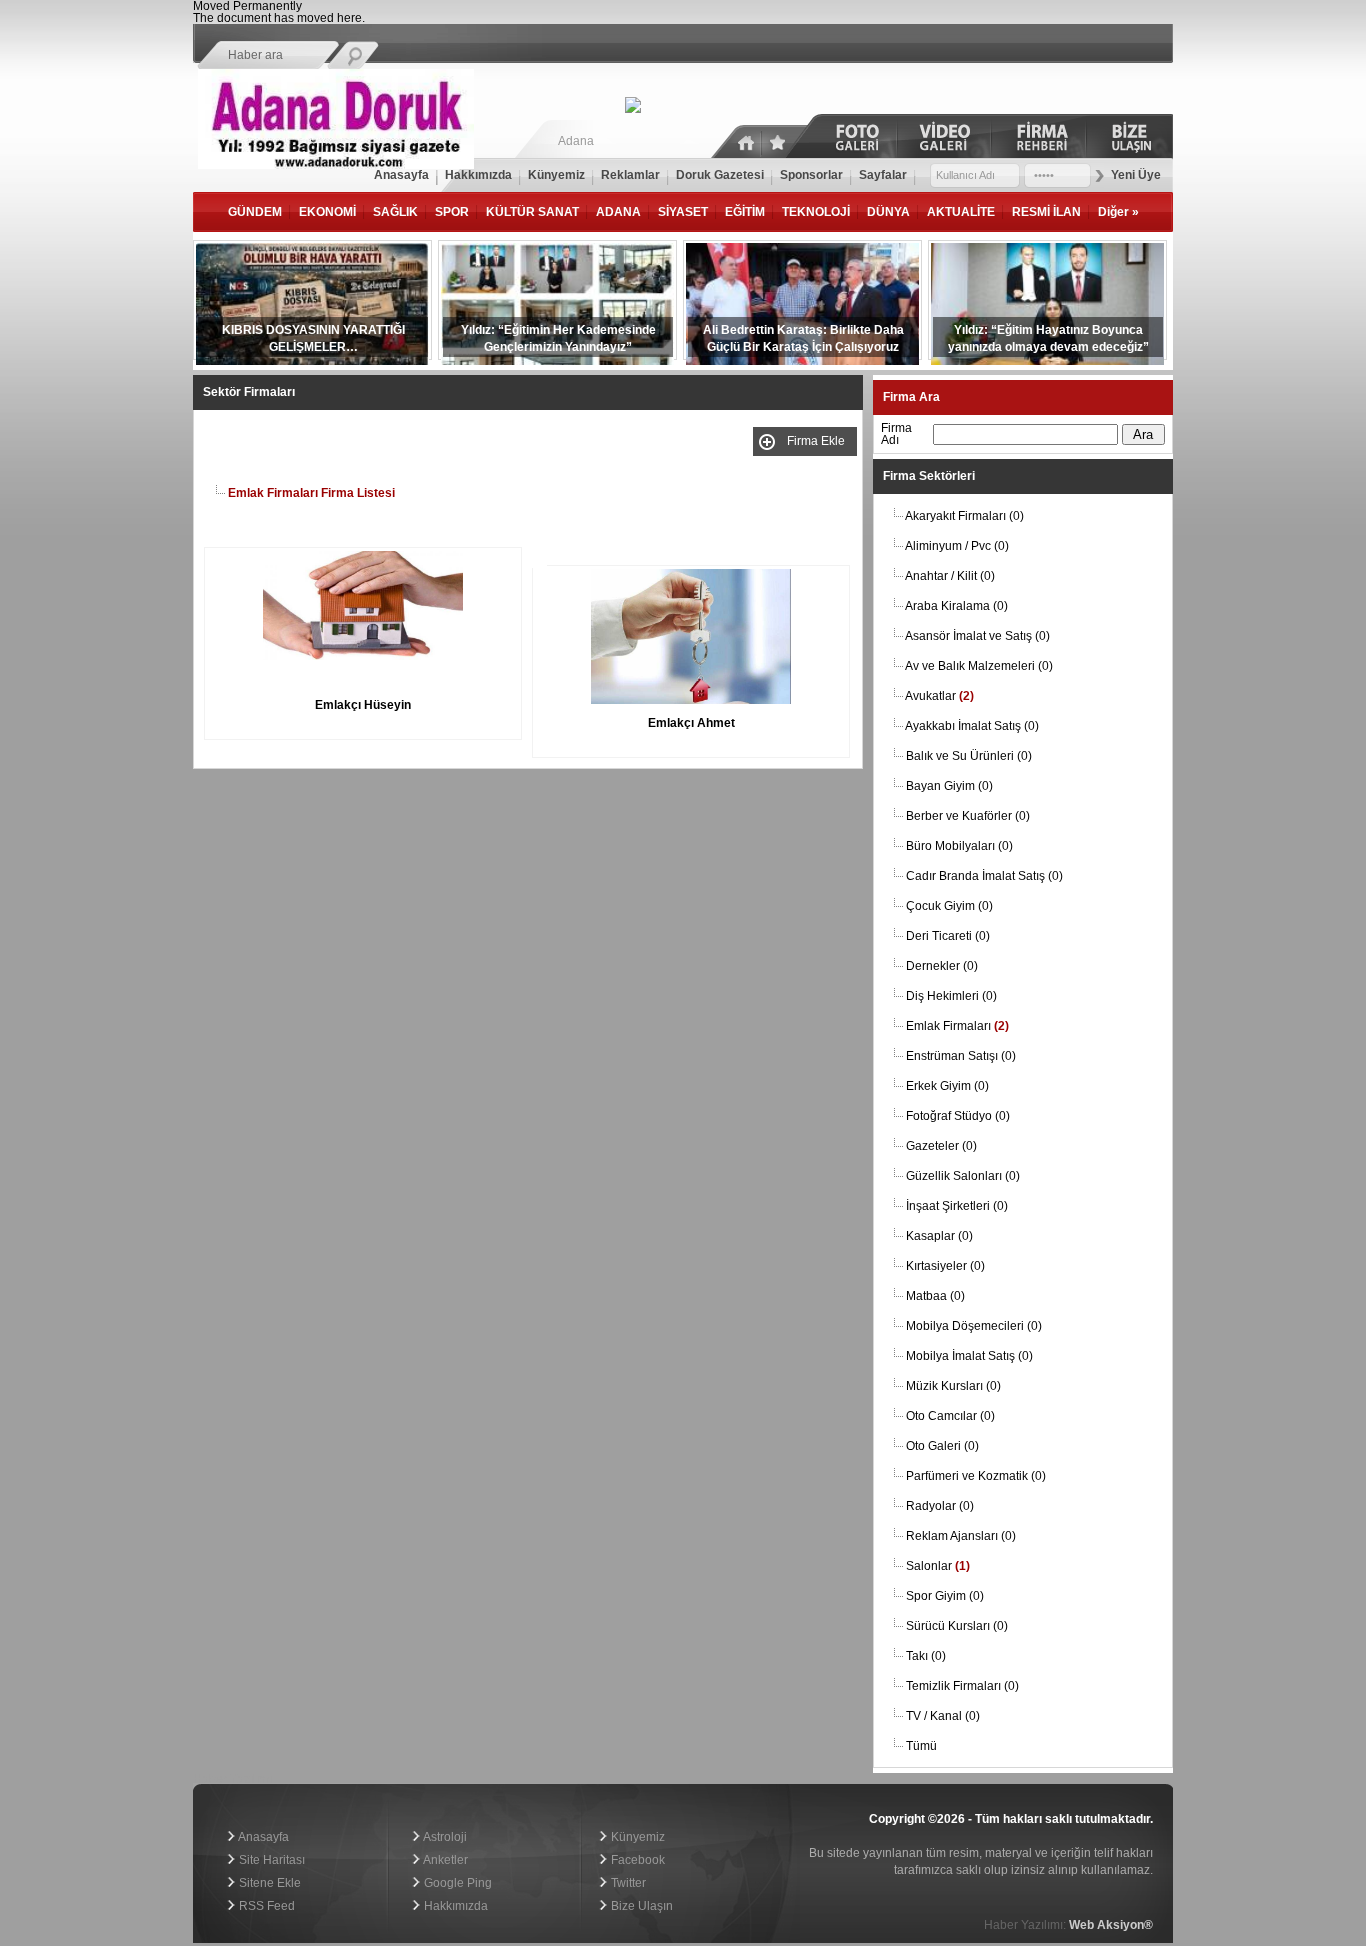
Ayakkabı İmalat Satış (972, 726)
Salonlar (938, 1566)
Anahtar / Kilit (950, 576)
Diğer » (1118, 212)
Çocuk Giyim (949, 906)
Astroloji (444, 1837)
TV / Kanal (943, 1716)
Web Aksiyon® (1111, 1925)
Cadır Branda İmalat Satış (984, 876)
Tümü (921, 1746)
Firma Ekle (819, 441)
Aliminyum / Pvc (957, 546)
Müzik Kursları (953, 1386)
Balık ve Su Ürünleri (969, 756)
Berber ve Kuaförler (968, 816)
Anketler (444, 1860)
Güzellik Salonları (963, 1176)
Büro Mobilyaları (959, 846)
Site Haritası (270, 1860)
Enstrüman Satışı (961, 1056)
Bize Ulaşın (640, 1906)
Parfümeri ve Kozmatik (976, 1476)
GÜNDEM (255, 212)
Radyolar (940, 1506)
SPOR (452, 212)
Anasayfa (262, 1837)
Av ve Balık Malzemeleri (979, 666)
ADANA (618, 212)
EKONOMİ (327, 212)
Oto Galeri (942, 1446)
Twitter (627, 1883)
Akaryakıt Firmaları (964, 516)
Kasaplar (939, 1236)
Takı (926, 1656)
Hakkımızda (454, 1906)
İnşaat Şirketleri (957, 1206)
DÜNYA (888, 212)
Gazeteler (941, 1146)
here (349, 18)
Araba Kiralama (956, 606)
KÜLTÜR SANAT (532, 212)
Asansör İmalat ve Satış (977, 636)
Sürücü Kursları (957, 1626)
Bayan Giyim (949, 786)
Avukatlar (939, 696)
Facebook (636, 1860)
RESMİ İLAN (1046, 212)
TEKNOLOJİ (816, 212)
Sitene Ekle (268, 1883)
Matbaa (935, 1296)
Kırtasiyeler (945, 1266)
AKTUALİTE (961, 212)
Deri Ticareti (948, 936)
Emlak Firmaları (957, 1026)
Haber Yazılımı (232, 1779)
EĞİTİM (745, 212)
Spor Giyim (945, 1596)
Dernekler (942, 966)
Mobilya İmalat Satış (969, 1356)
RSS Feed (265, 1906)
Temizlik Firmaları (962, 1686)
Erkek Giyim (947, 1086)
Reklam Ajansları (961, 1536)
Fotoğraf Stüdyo (958, 1116)
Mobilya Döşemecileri (974, 1326)
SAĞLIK (395, 212)
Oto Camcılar (950, 1416)
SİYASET (683, 212)
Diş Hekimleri (951, 996)
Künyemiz (636, 1837)
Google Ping (456, 1883)
